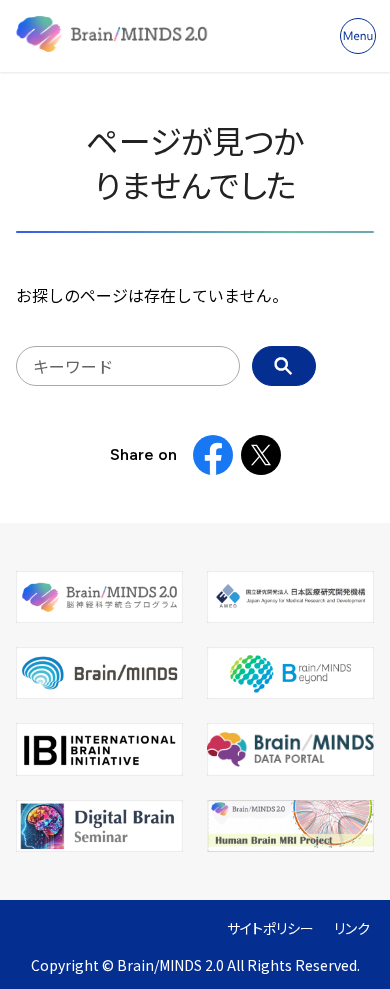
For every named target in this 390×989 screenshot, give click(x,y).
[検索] (284, 366)
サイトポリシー (270, 928)
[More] (358, 36)
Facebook (213, 455)
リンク (352, 928)
